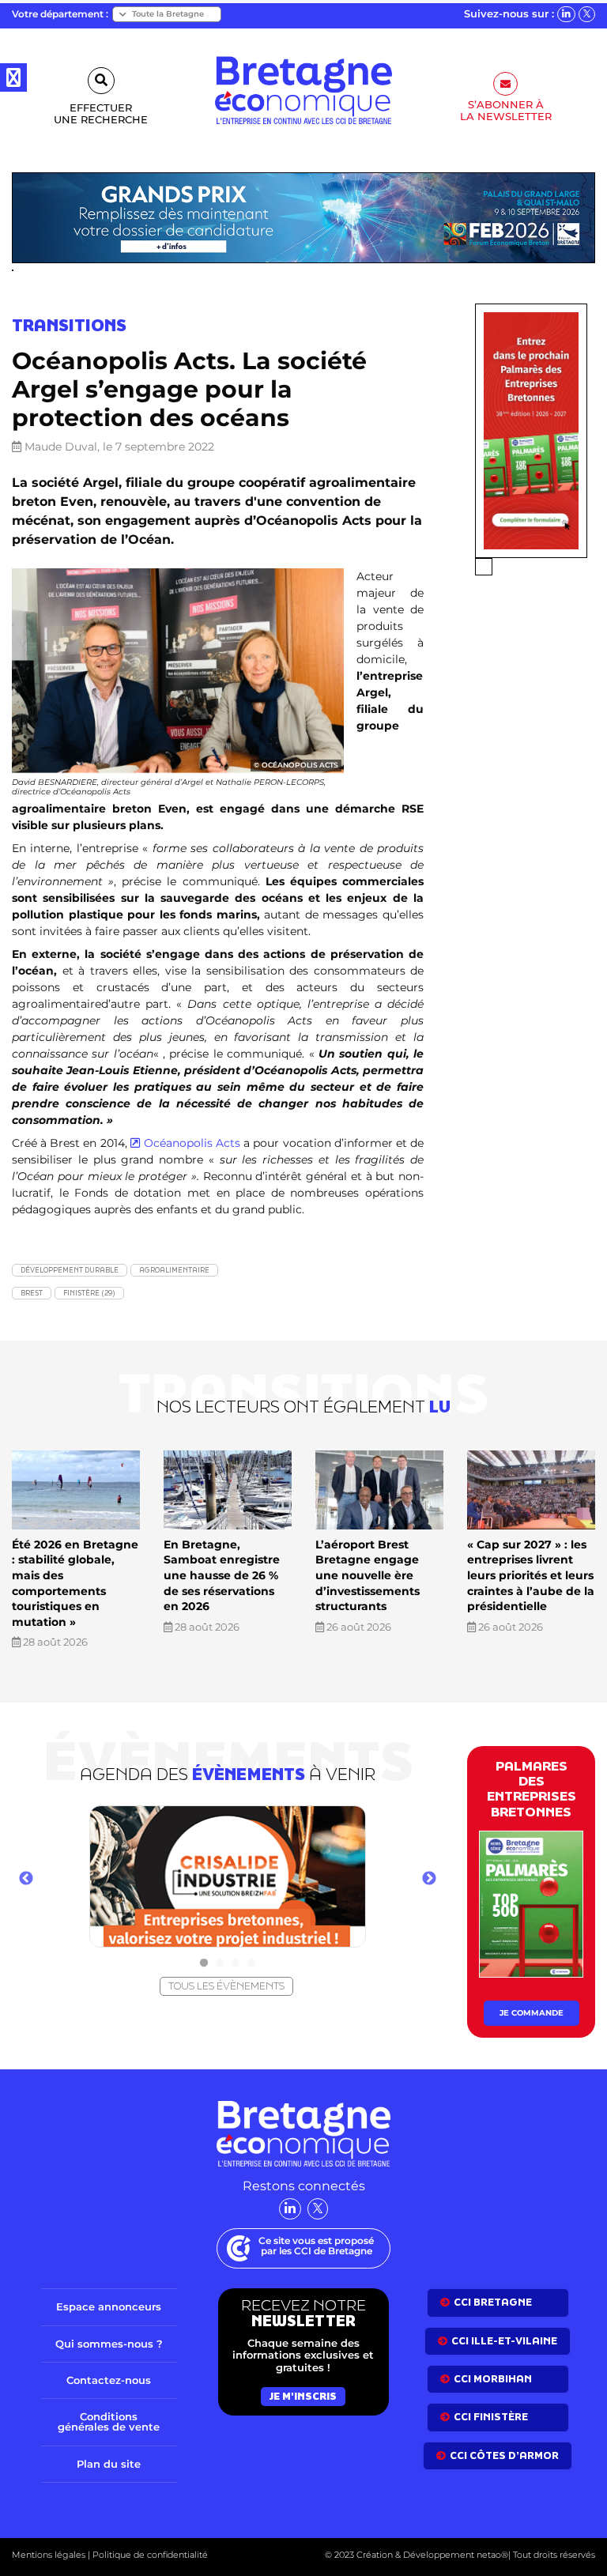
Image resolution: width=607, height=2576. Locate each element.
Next (429, 1879)
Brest (32, 1293)
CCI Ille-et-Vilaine (504, 2341)
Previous (26, 1879)
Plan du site (109, 2464)
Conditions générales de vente (109, 2421)
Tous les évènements (226, 1986)
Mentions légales (49, 2555)
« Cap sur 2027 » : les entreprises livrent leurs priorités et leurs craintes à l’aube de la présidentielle (531, 1575)
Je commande (532, 2013)
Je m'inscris (303, 2396)
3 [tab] (236, 1963)
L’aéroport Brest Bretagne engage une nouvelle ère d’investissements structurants (368, 1575)
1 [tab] (204, 1963)
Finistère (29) (89, 1293)
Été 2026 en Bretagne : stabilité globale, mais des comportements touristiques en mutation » (75, 1583)
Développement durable (70, 1270)
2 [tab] (220, 1963)
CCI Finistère (491, 2417)
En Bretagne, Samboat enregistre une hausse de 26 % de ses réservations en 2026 (222, 1575)
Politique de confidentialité (149, 2555)
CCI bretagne (493, 2302)
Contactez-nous (109, 2380)
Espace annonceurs (109, 2306)
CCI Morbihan (493, 2379)
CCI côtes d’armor (504, 2455)
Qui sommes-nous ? (109, 2344)
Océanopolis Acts (192, 1143)
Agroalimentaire (174, 1270)
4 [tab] (251, 1963)
